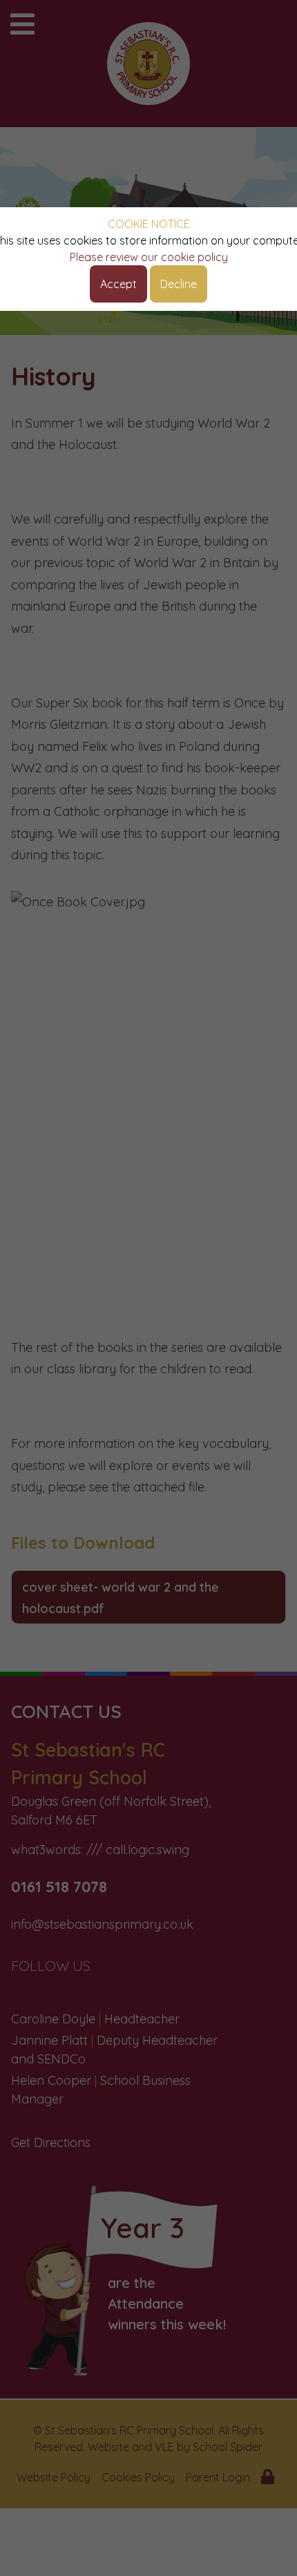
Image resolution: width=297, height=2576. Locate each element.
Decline (179, 284)
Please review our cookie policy (149, 257)
